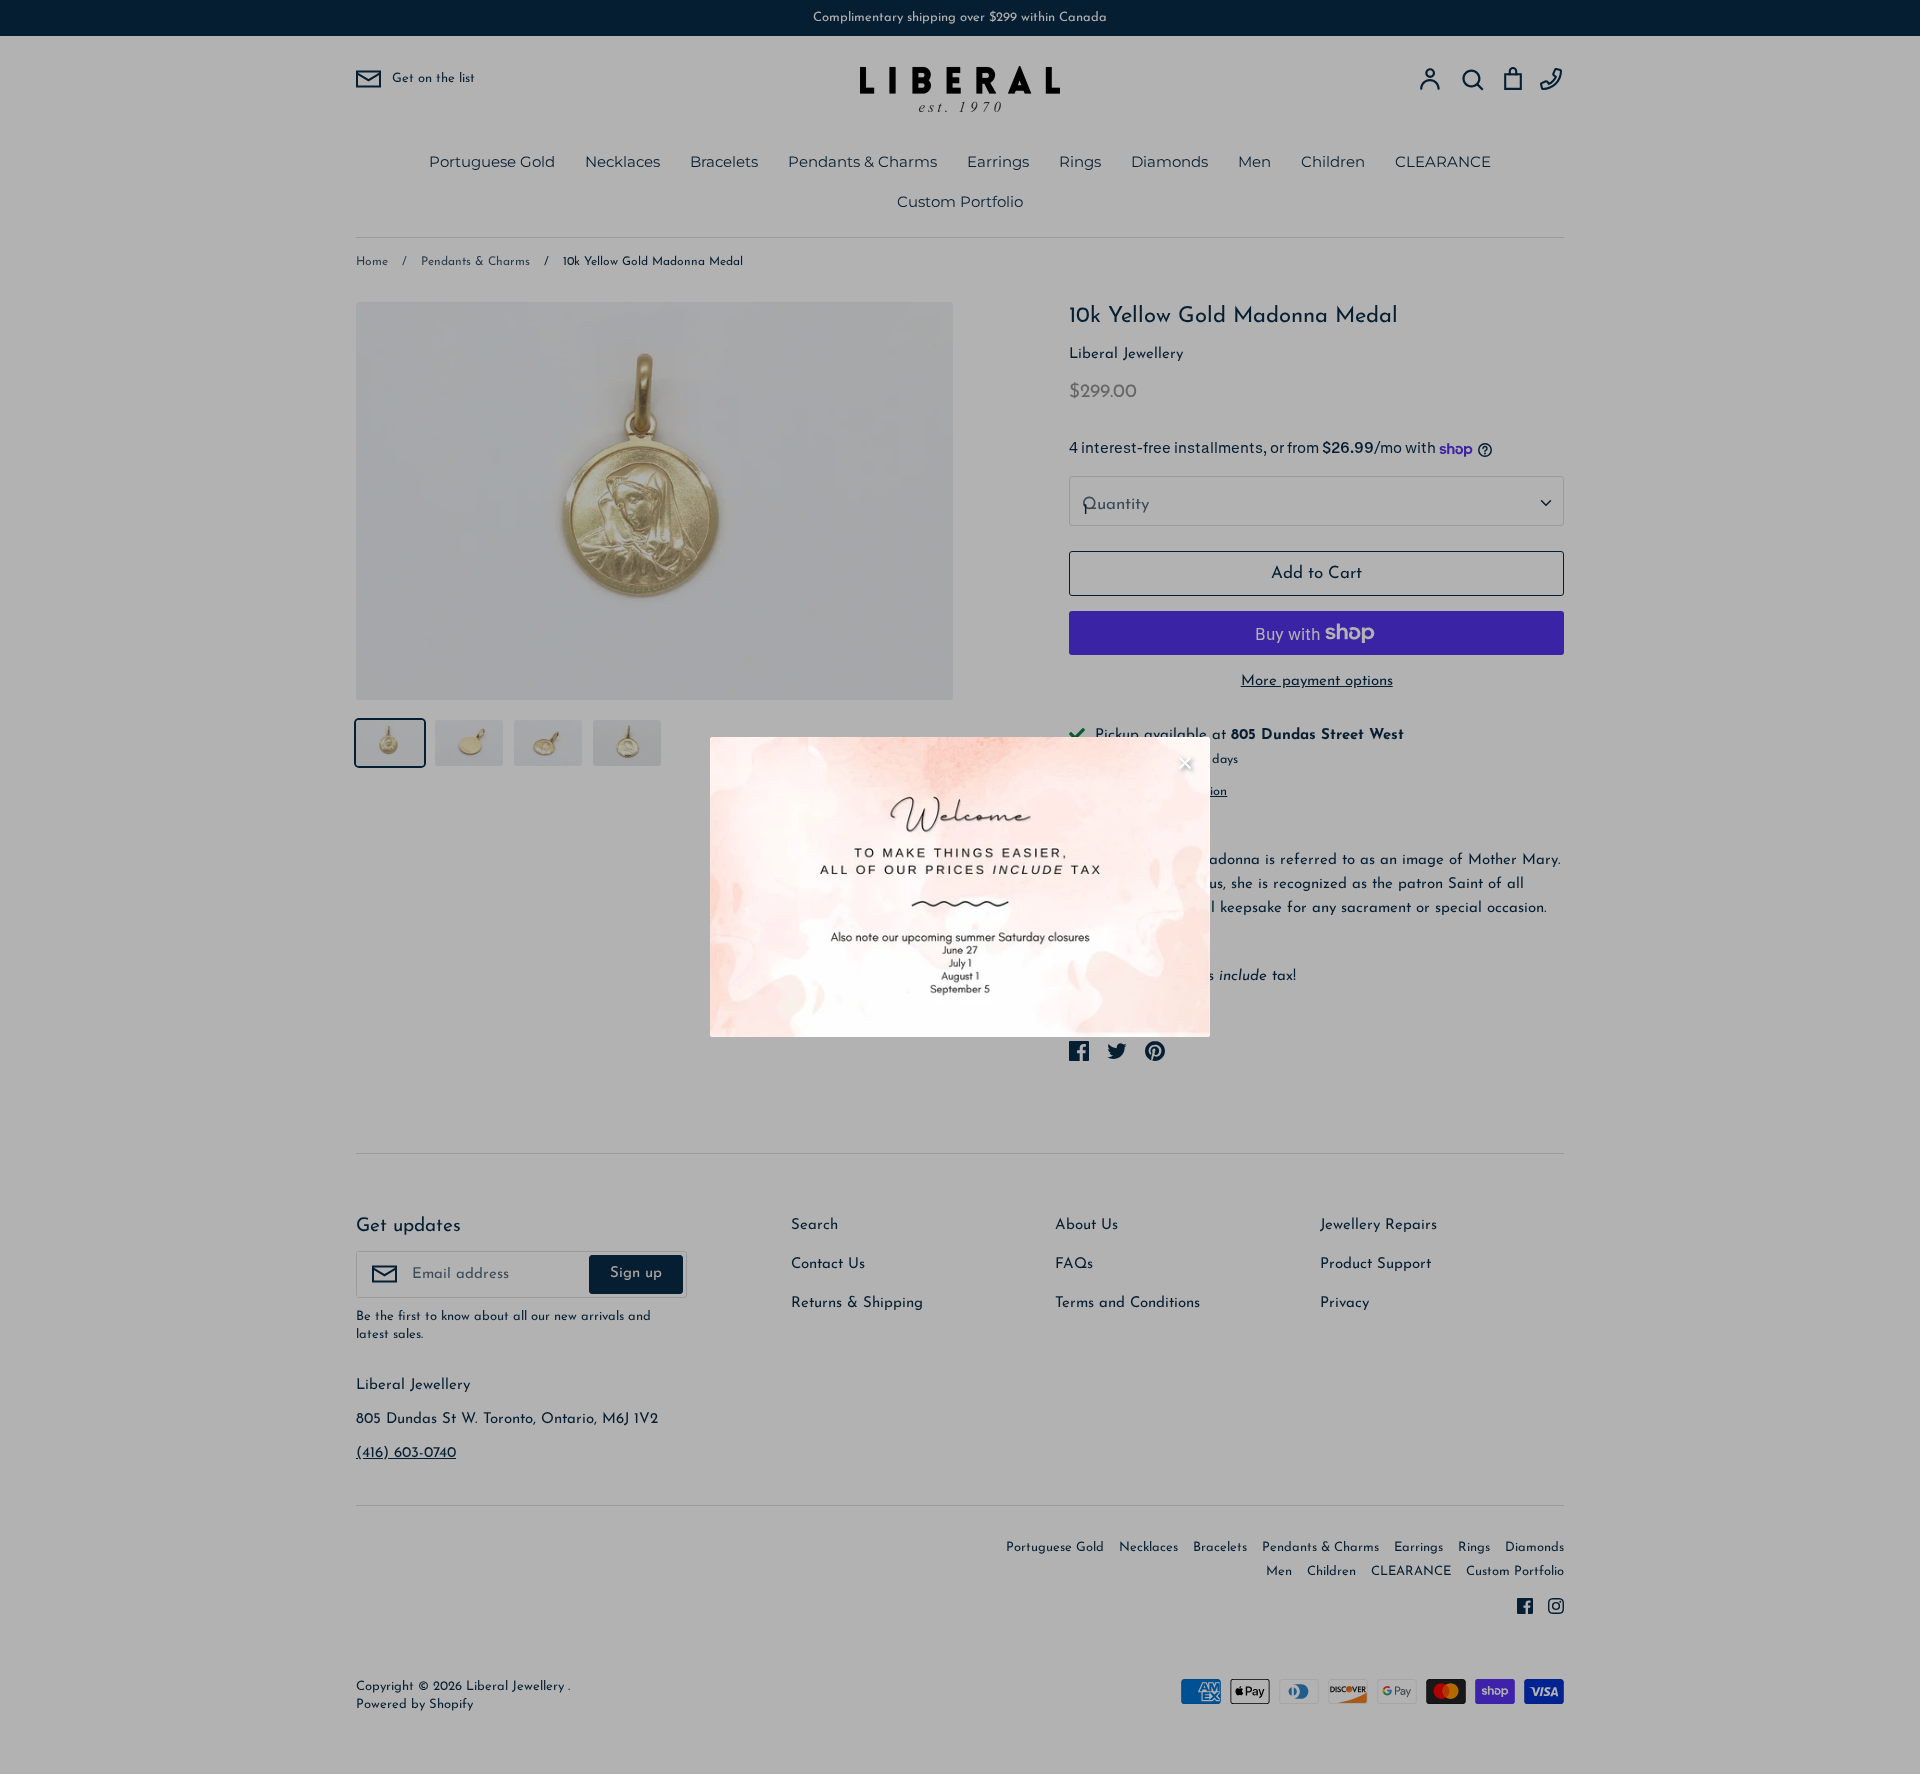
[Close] (1185, 762)
